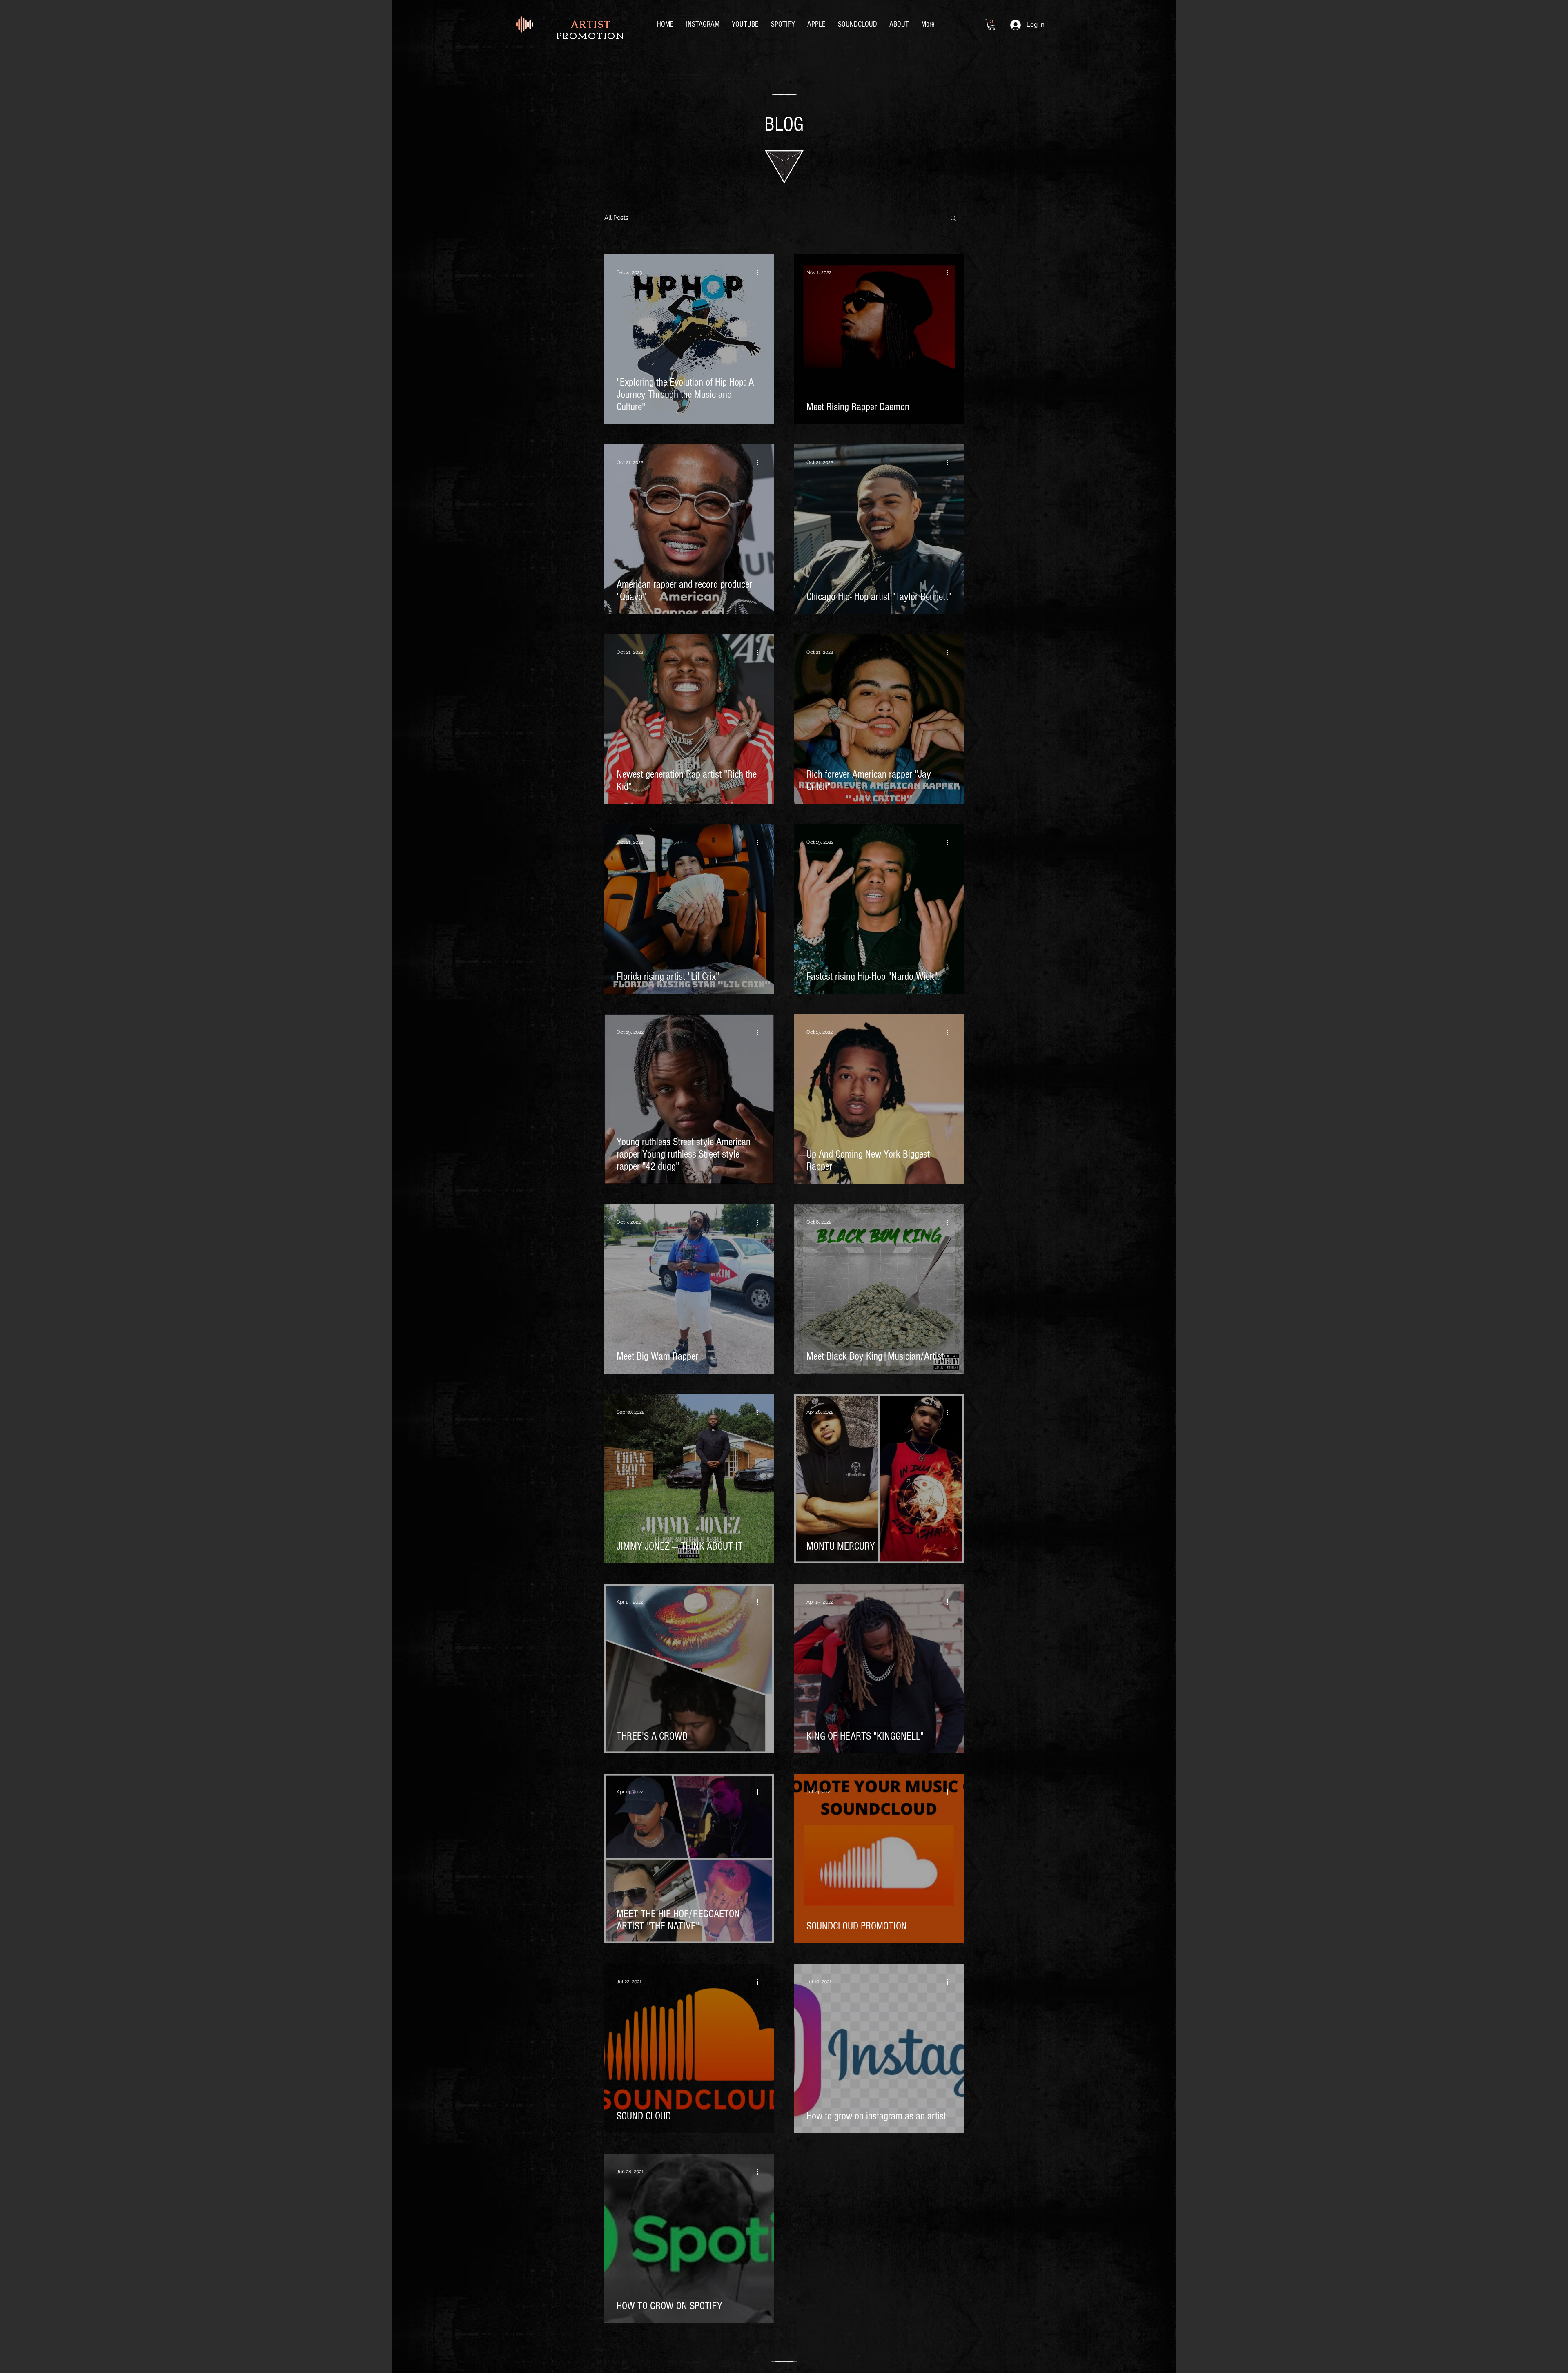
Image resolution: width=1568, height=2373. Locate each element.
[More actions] (760, 272)
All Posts (616, 218)
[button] (992, 25)
